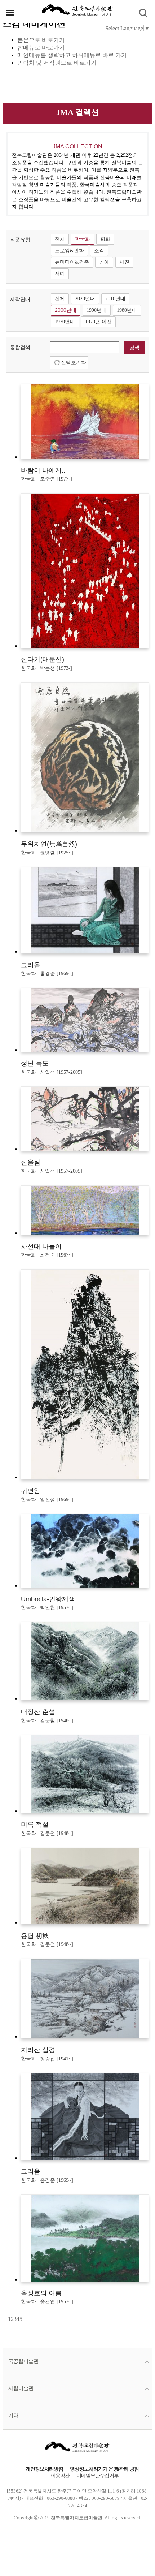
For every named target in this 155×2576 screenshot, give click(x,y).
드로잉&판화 (69, 251)
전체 (60, 239)
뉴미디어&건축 (72, 262)
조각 (99, 251)
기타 (13, 2415)
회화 (105, 239)
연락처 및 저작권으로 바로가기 (57, 63)
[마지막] (25, 2319)
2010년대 (115, 299)
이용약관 (60, 2476)
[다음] (23, 2319)
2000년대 (66, 310)
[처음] (7, 2319)
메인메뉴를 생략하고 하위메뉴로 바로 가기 (72, 55)
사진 (124, 262)
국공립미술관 (23, 2361)
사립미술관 (21, 2388)
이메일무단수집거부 (98, 2476)
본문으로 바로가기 (41, 40)
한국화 (83, 239)
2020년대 (85, 299)
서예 (60, 274)
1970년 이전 (98, 322)
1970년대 (65, 322)
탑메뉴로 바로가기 (41, 48)
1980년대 (127, 310)
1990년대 (97, 310)
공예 (104, 262)
